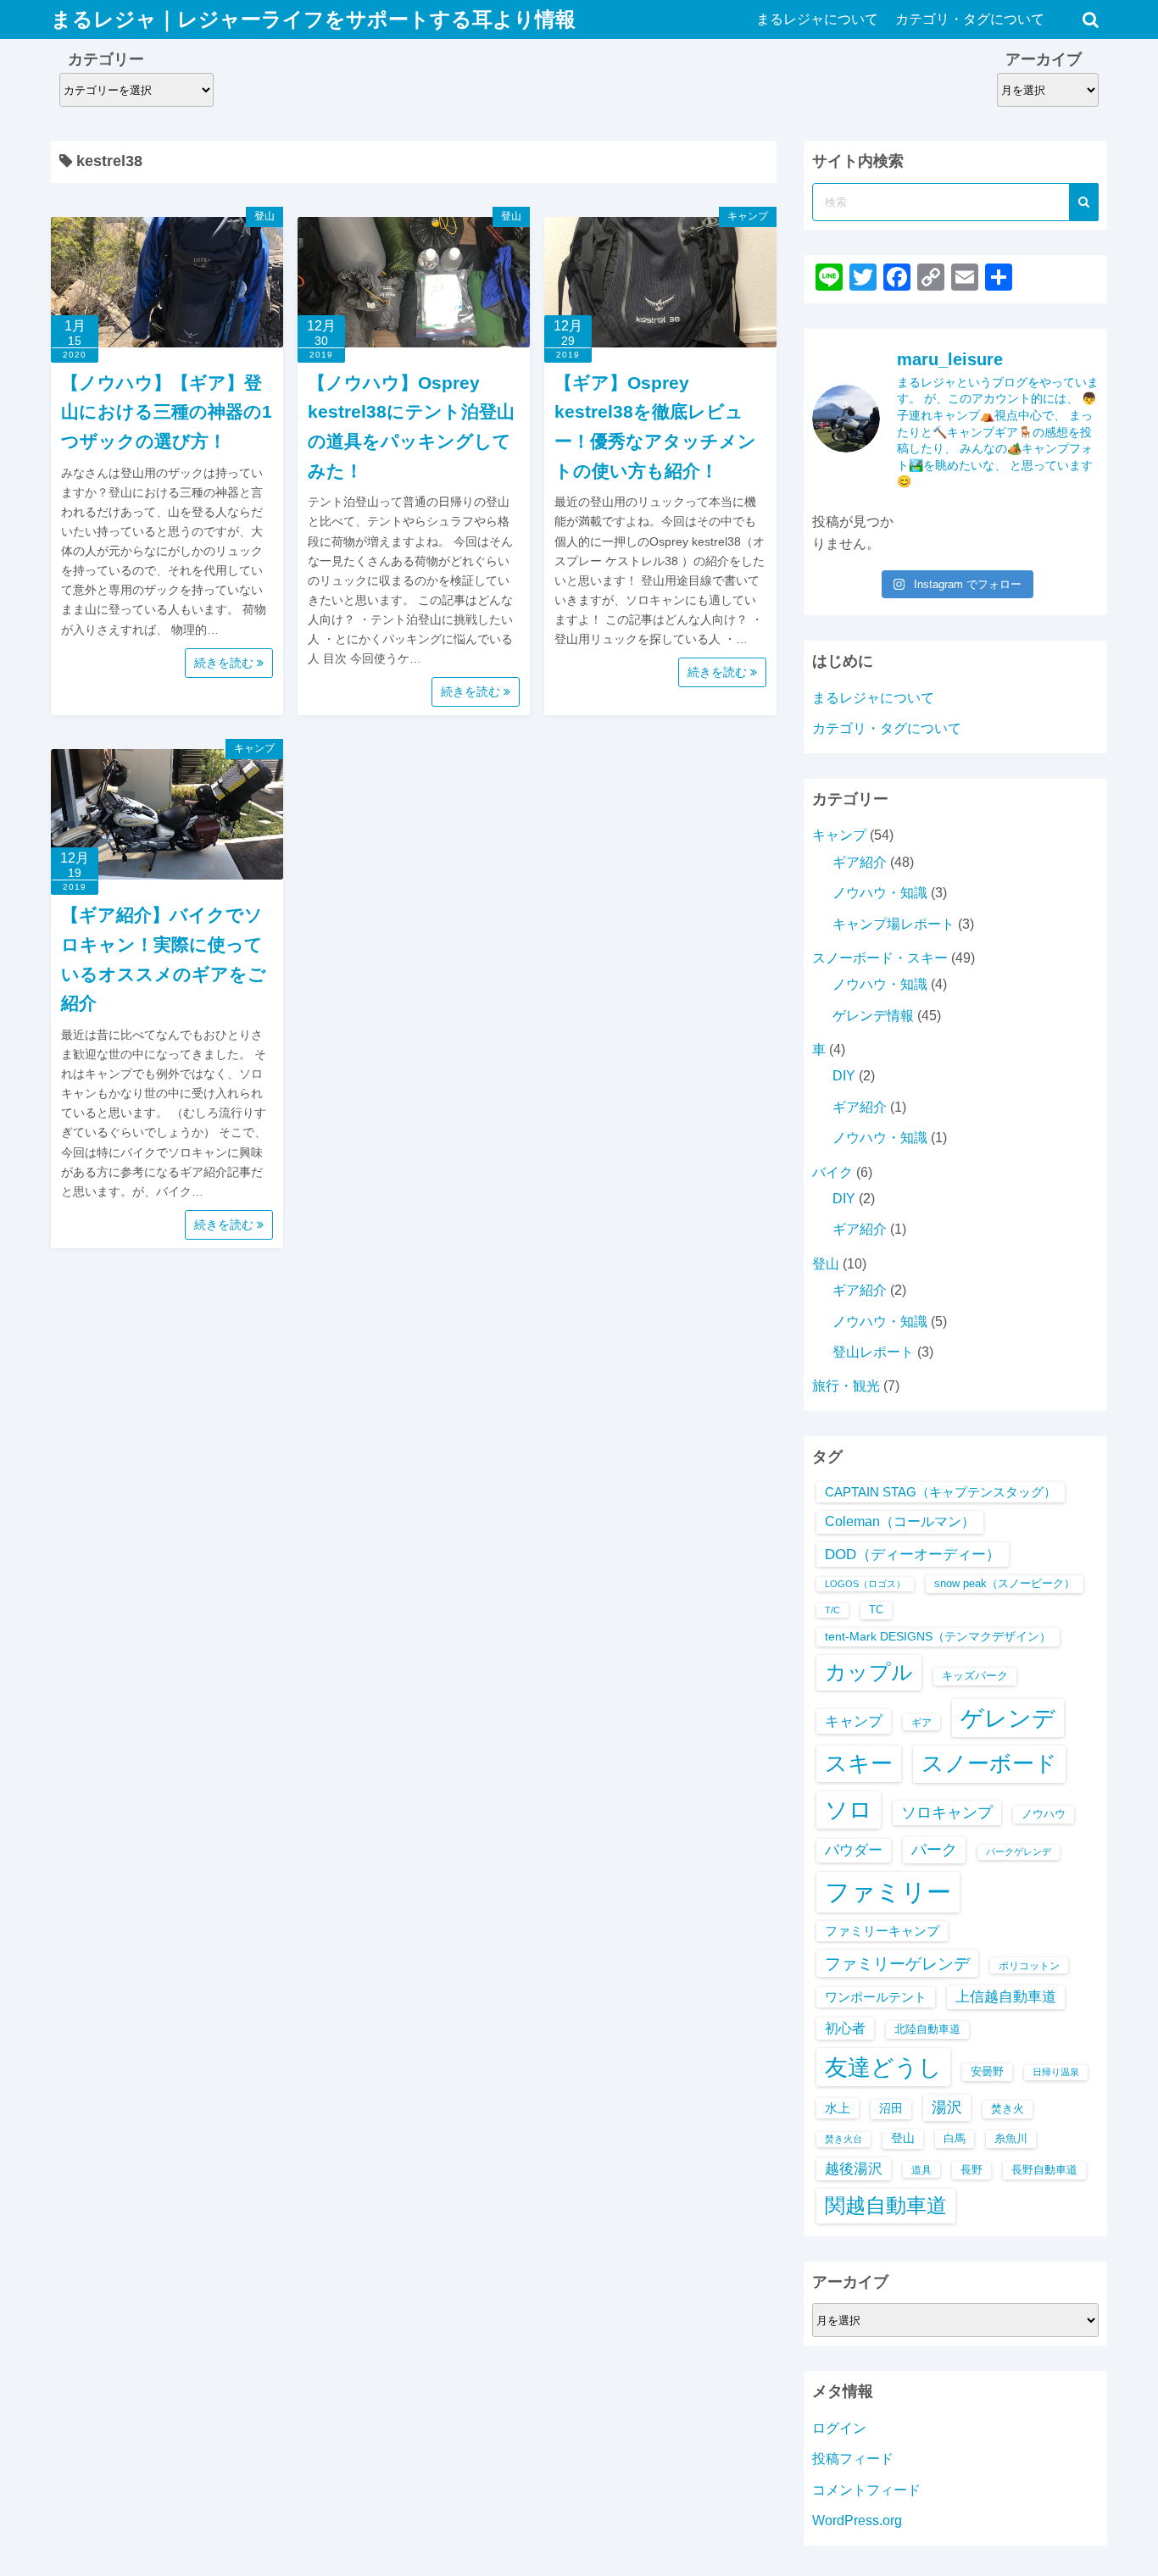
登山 (264, 216)
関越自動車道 (886, 2205)
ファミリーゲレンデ (897, 1963)
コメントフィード (866, 2490)
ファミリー (888, 1892)
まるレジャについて (817, 19)
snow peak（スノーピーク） (1005, 1583)
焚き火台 (843, 2139)
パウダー (854, 1850)
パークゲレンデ (1019, 1851)
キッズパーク (975, 1676)
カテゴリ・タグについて (970, 19)
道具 (921, 2170)
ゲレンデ (1008, 1718)
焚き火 (1008, 2109)
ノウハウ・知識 (880, 893)
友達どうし (883, 2067)
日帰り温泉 (1056, 2072)
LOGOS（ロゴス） (865, 1584)
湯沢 (947, 2107)
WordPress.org (857, 2520)
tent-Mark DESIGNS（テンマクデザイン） (938, 1637)
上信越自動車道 (1006, 1997)
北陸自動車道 (927, 2029)
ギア (921, 1722)
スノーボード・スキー (880, 958)
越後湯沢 (854, 2169)
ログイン (839, 2428)
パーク (934, 1849)
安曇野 (987, 2071)
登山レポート (873, 1352)
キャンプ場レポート (894, 924)
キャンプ (748, 216)
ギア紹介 (860, 862)
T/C (832, 1610)
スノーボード (989, 1763)
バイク (832, 1172)
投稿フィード (853, 2459)
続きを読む (225, 663)
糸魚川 (1011, 2138)
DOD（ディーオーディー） (913, 1554)
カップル (869, 1672)
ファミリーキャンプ (882, 1931)
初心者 (845, 2028)
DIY (844, 1076)
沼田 (891, 2109)
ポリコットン (1029, 1965)
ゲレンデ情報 (873, 1016)
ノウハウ (1044, 1814)
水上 (838, 2108)
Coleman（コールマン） (900, 1521)
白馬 (955, 2138)
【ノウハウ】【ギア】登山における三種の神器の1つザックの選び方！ (167, 412)
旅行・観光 (846, 1386)
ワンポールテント (876, 1997)
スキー (859, 1763)
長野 (971, 2170)
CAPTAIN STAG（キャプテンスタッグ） (941, 1492)
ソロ (849, 1810)
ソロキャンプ (947, 1813)
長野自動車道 (1044, 2170)
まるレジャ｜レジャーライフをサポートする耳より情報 (313, 19)
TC (876, 1610)
